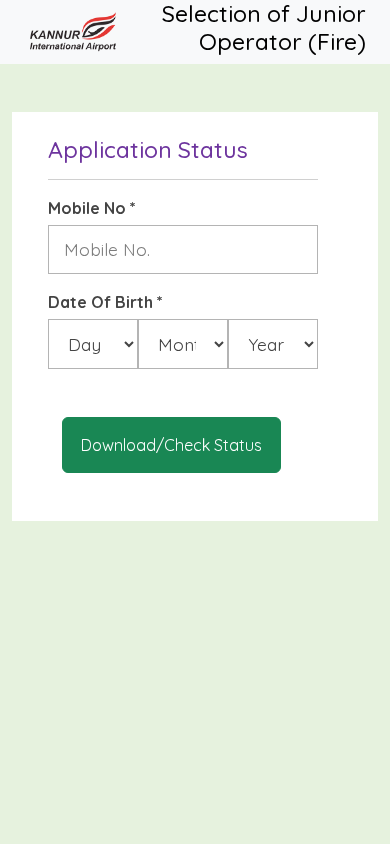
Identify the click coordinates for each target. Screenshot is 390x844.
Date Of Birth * (105, 302)
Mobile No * (92, 208)
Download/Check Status (171, 445)
